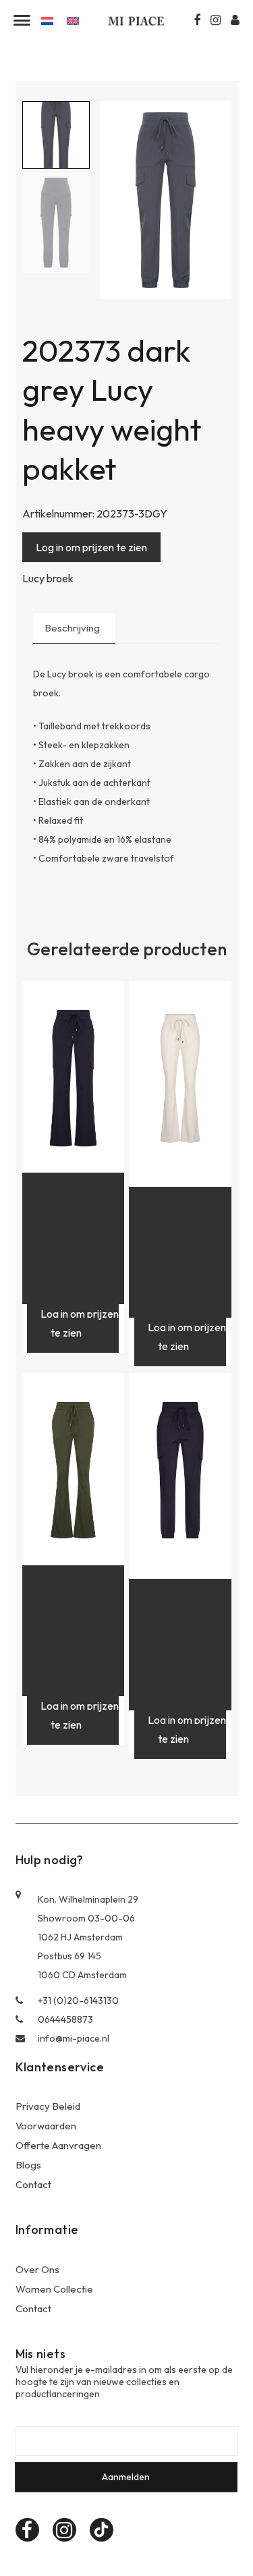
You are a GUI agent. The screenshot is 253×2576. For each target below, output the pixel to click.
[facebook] (27, 2530)
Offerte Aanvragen (58, 2145)
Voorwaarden (46, 2126)
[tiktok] (102, 2530)
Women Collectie (54, 2289)
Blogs (28, 2165)
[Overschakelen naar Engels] (73, 20)
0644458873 (65, 2019)
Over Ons (37, 2269)
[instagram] (64, 2530)
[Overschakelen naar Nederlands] (47, 20)
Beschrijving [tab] (72, 628)
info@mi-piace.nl (74, 2038)
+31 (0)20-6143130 (78, 2000)
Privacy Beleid (48, 2106)
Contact (33, 2184)
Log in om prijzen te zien (91, 547)
